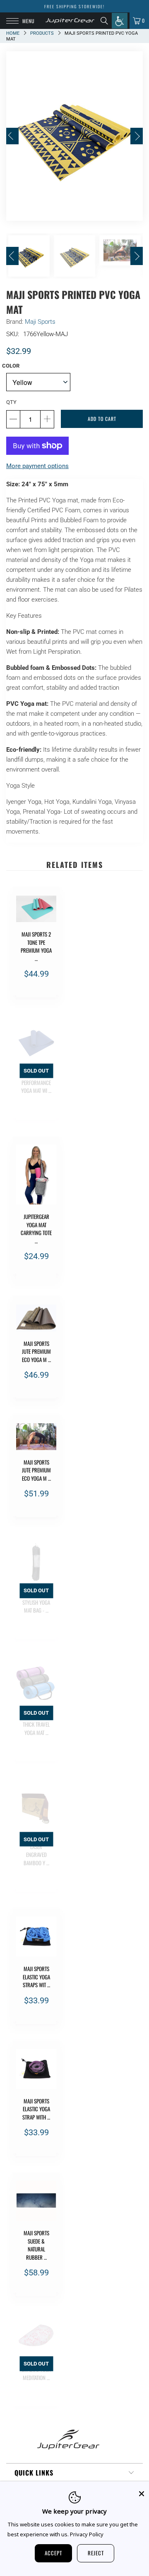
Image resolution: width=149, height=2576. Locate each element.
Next (137, 136)
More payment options (37, 466)
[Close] (142, 2494)
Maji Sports (40, 322)
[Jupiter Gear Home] (70, 21)
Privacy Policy (87, 2534)
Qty (11, 402)
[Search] (106, 21)
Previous (12, 136)
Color (11, 366)
